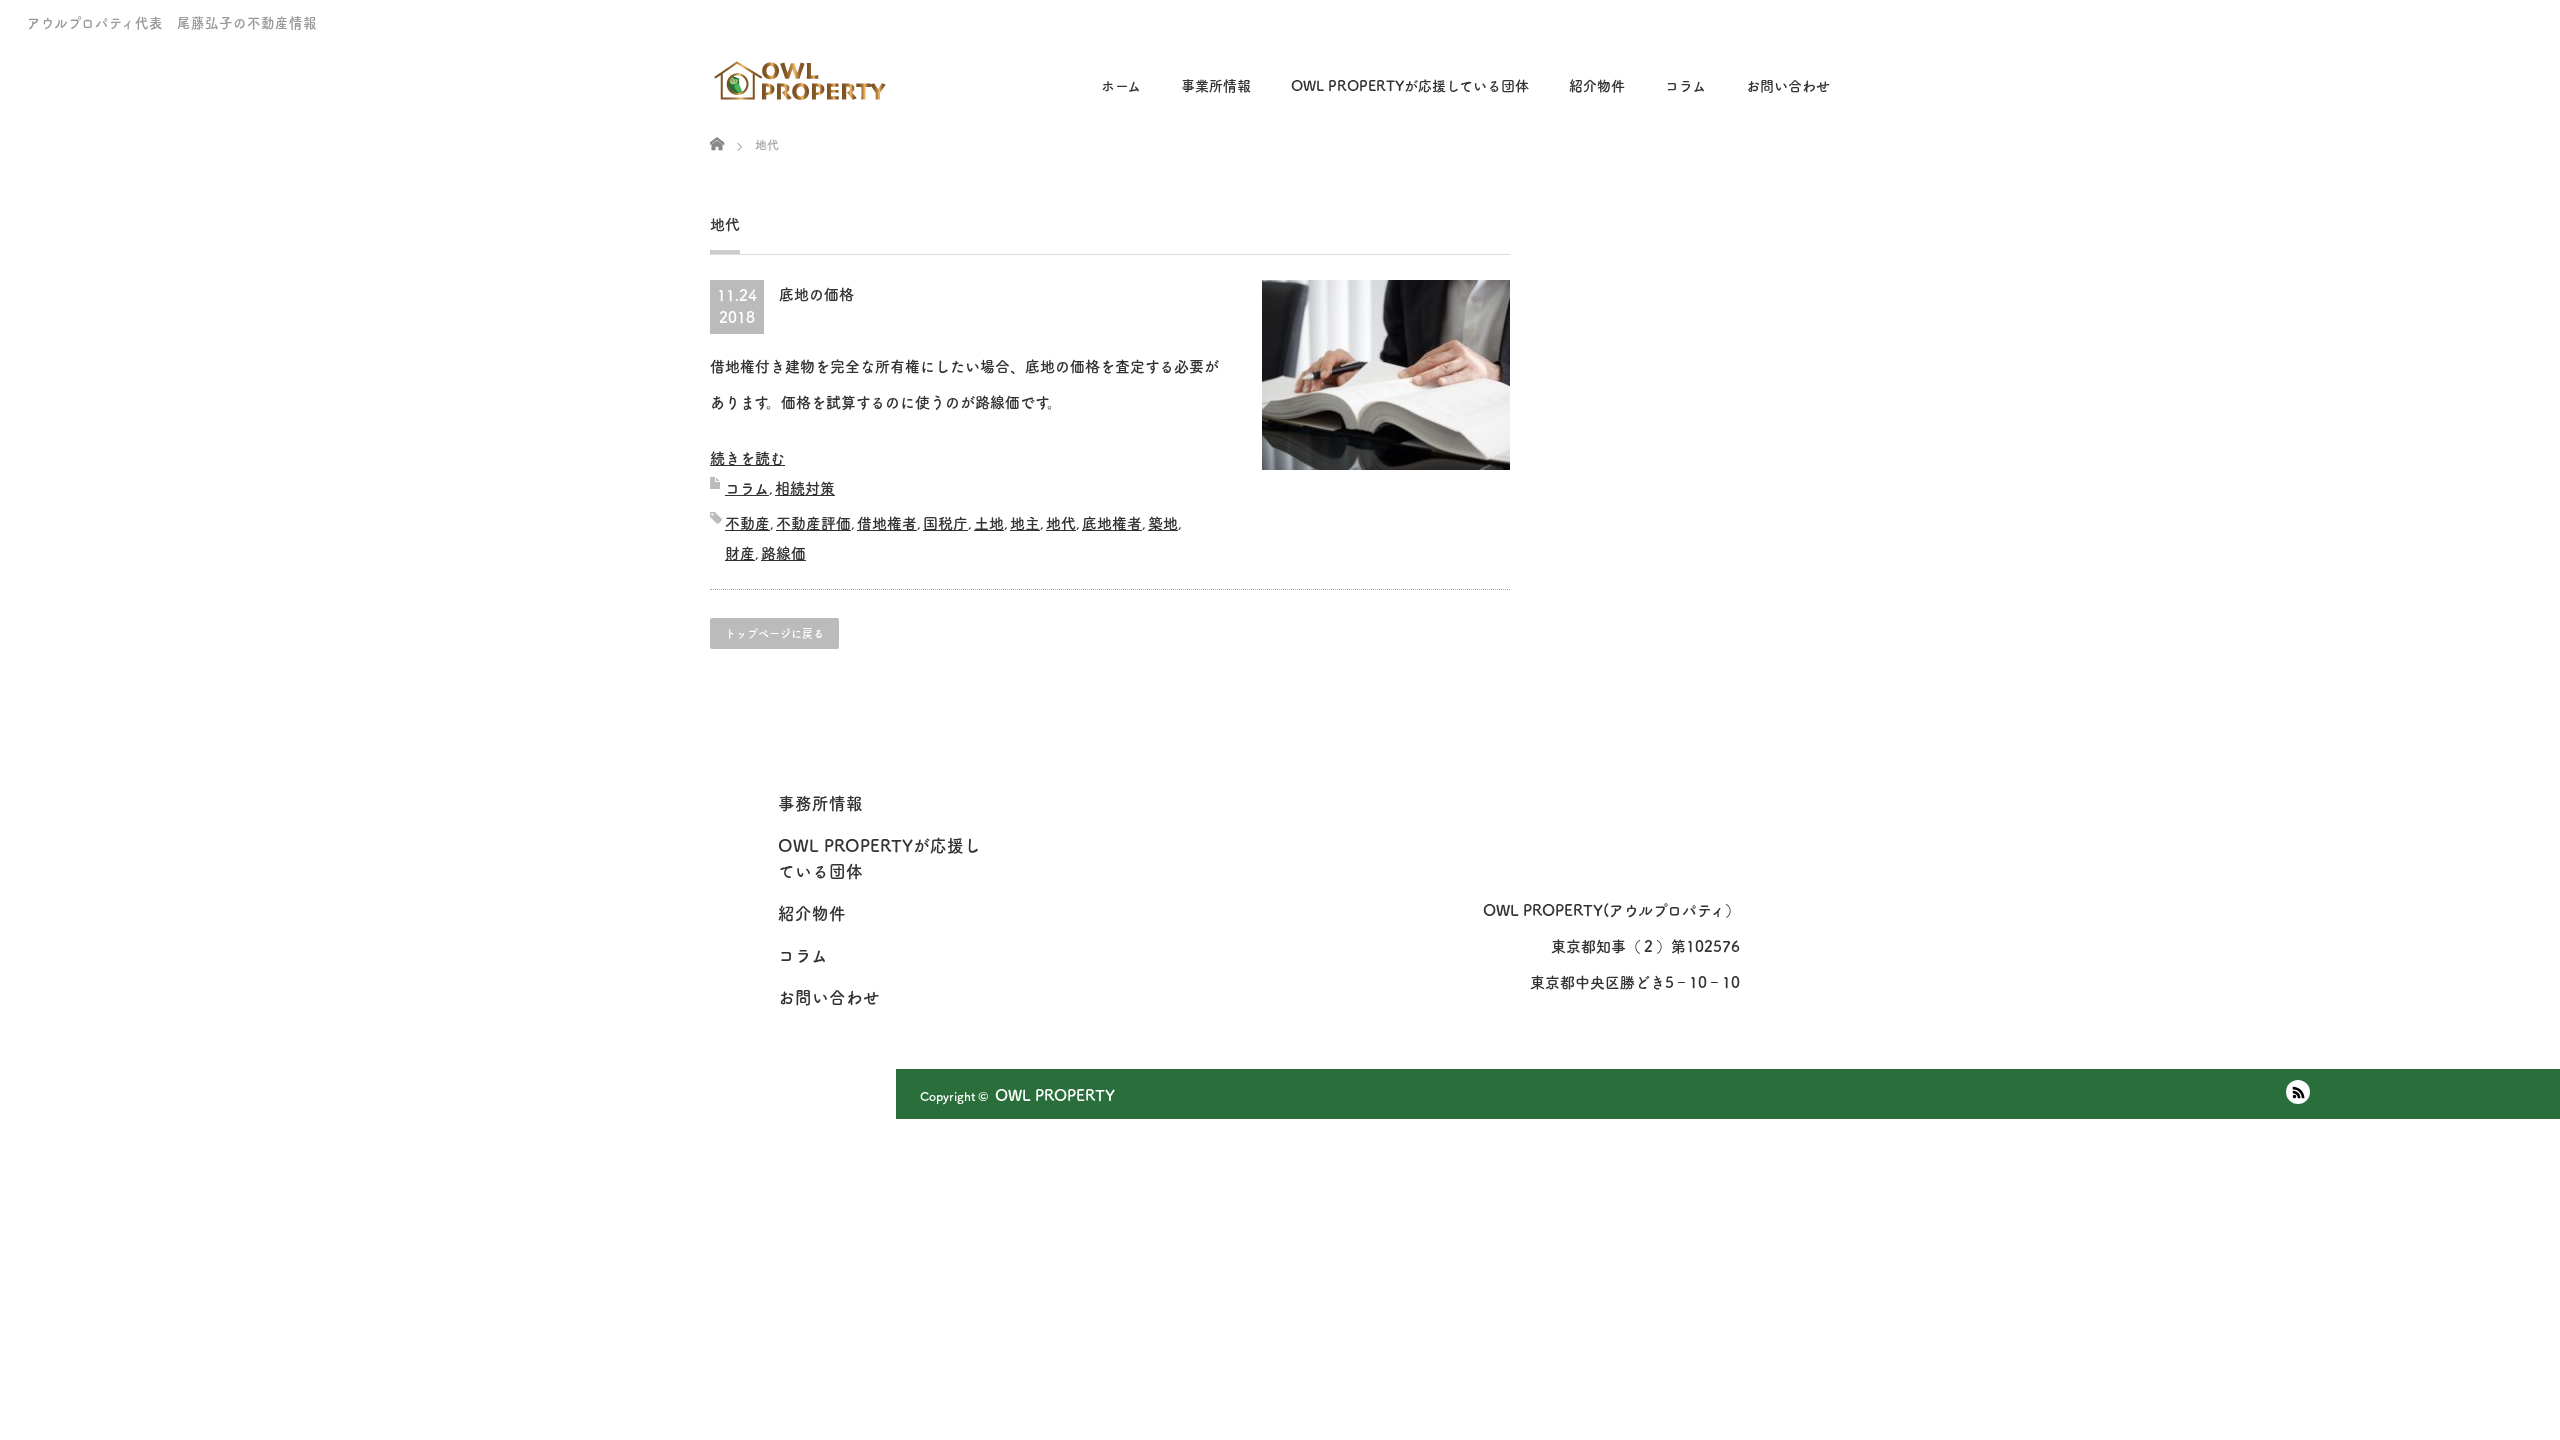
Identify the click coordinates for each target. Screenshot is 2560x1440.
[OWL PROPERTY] (802, 74)
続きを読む (747, 458)
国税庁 (945, 523)
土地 (989, 523)
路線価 (783, 553)
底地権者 (1112, 523)
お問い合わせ (1788, 86)
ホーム (1121, 86)
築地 (1163, 523)
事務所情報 (820, 803)
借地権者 (887, 523)
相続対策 (805, 488)
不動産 (747, 523)
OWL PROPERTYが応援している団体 (1410, 86)
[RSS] (2298, 1092)
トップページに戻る (774, 633)
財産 (740, 553)
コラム (747, 488)
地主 (1025, 523)
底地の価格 (816, 294)
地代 (1061, 523)
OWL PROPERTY (1055, 1095)
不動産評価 (813, 523)
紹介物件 (1597, 86)
